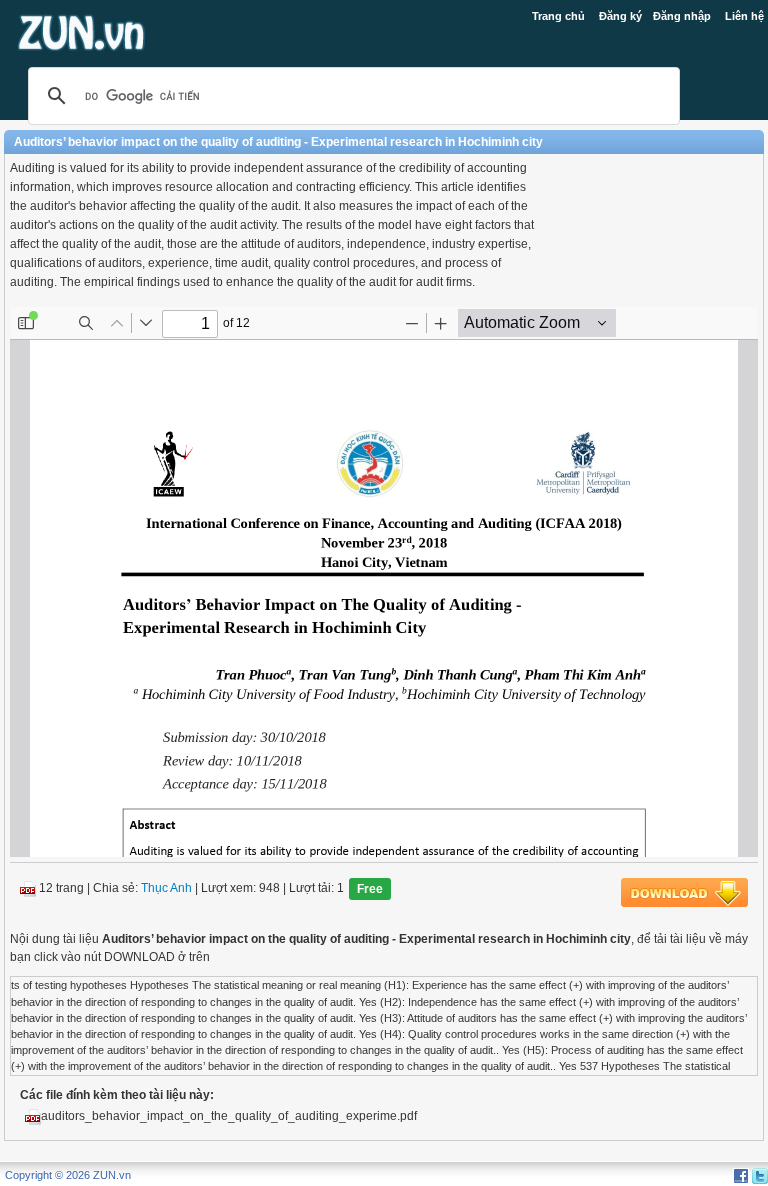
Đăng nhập (682, 16)
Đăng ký (620, 16)
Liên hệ (744, 16)
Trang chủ (558, 16)
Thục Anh (166, 889)
